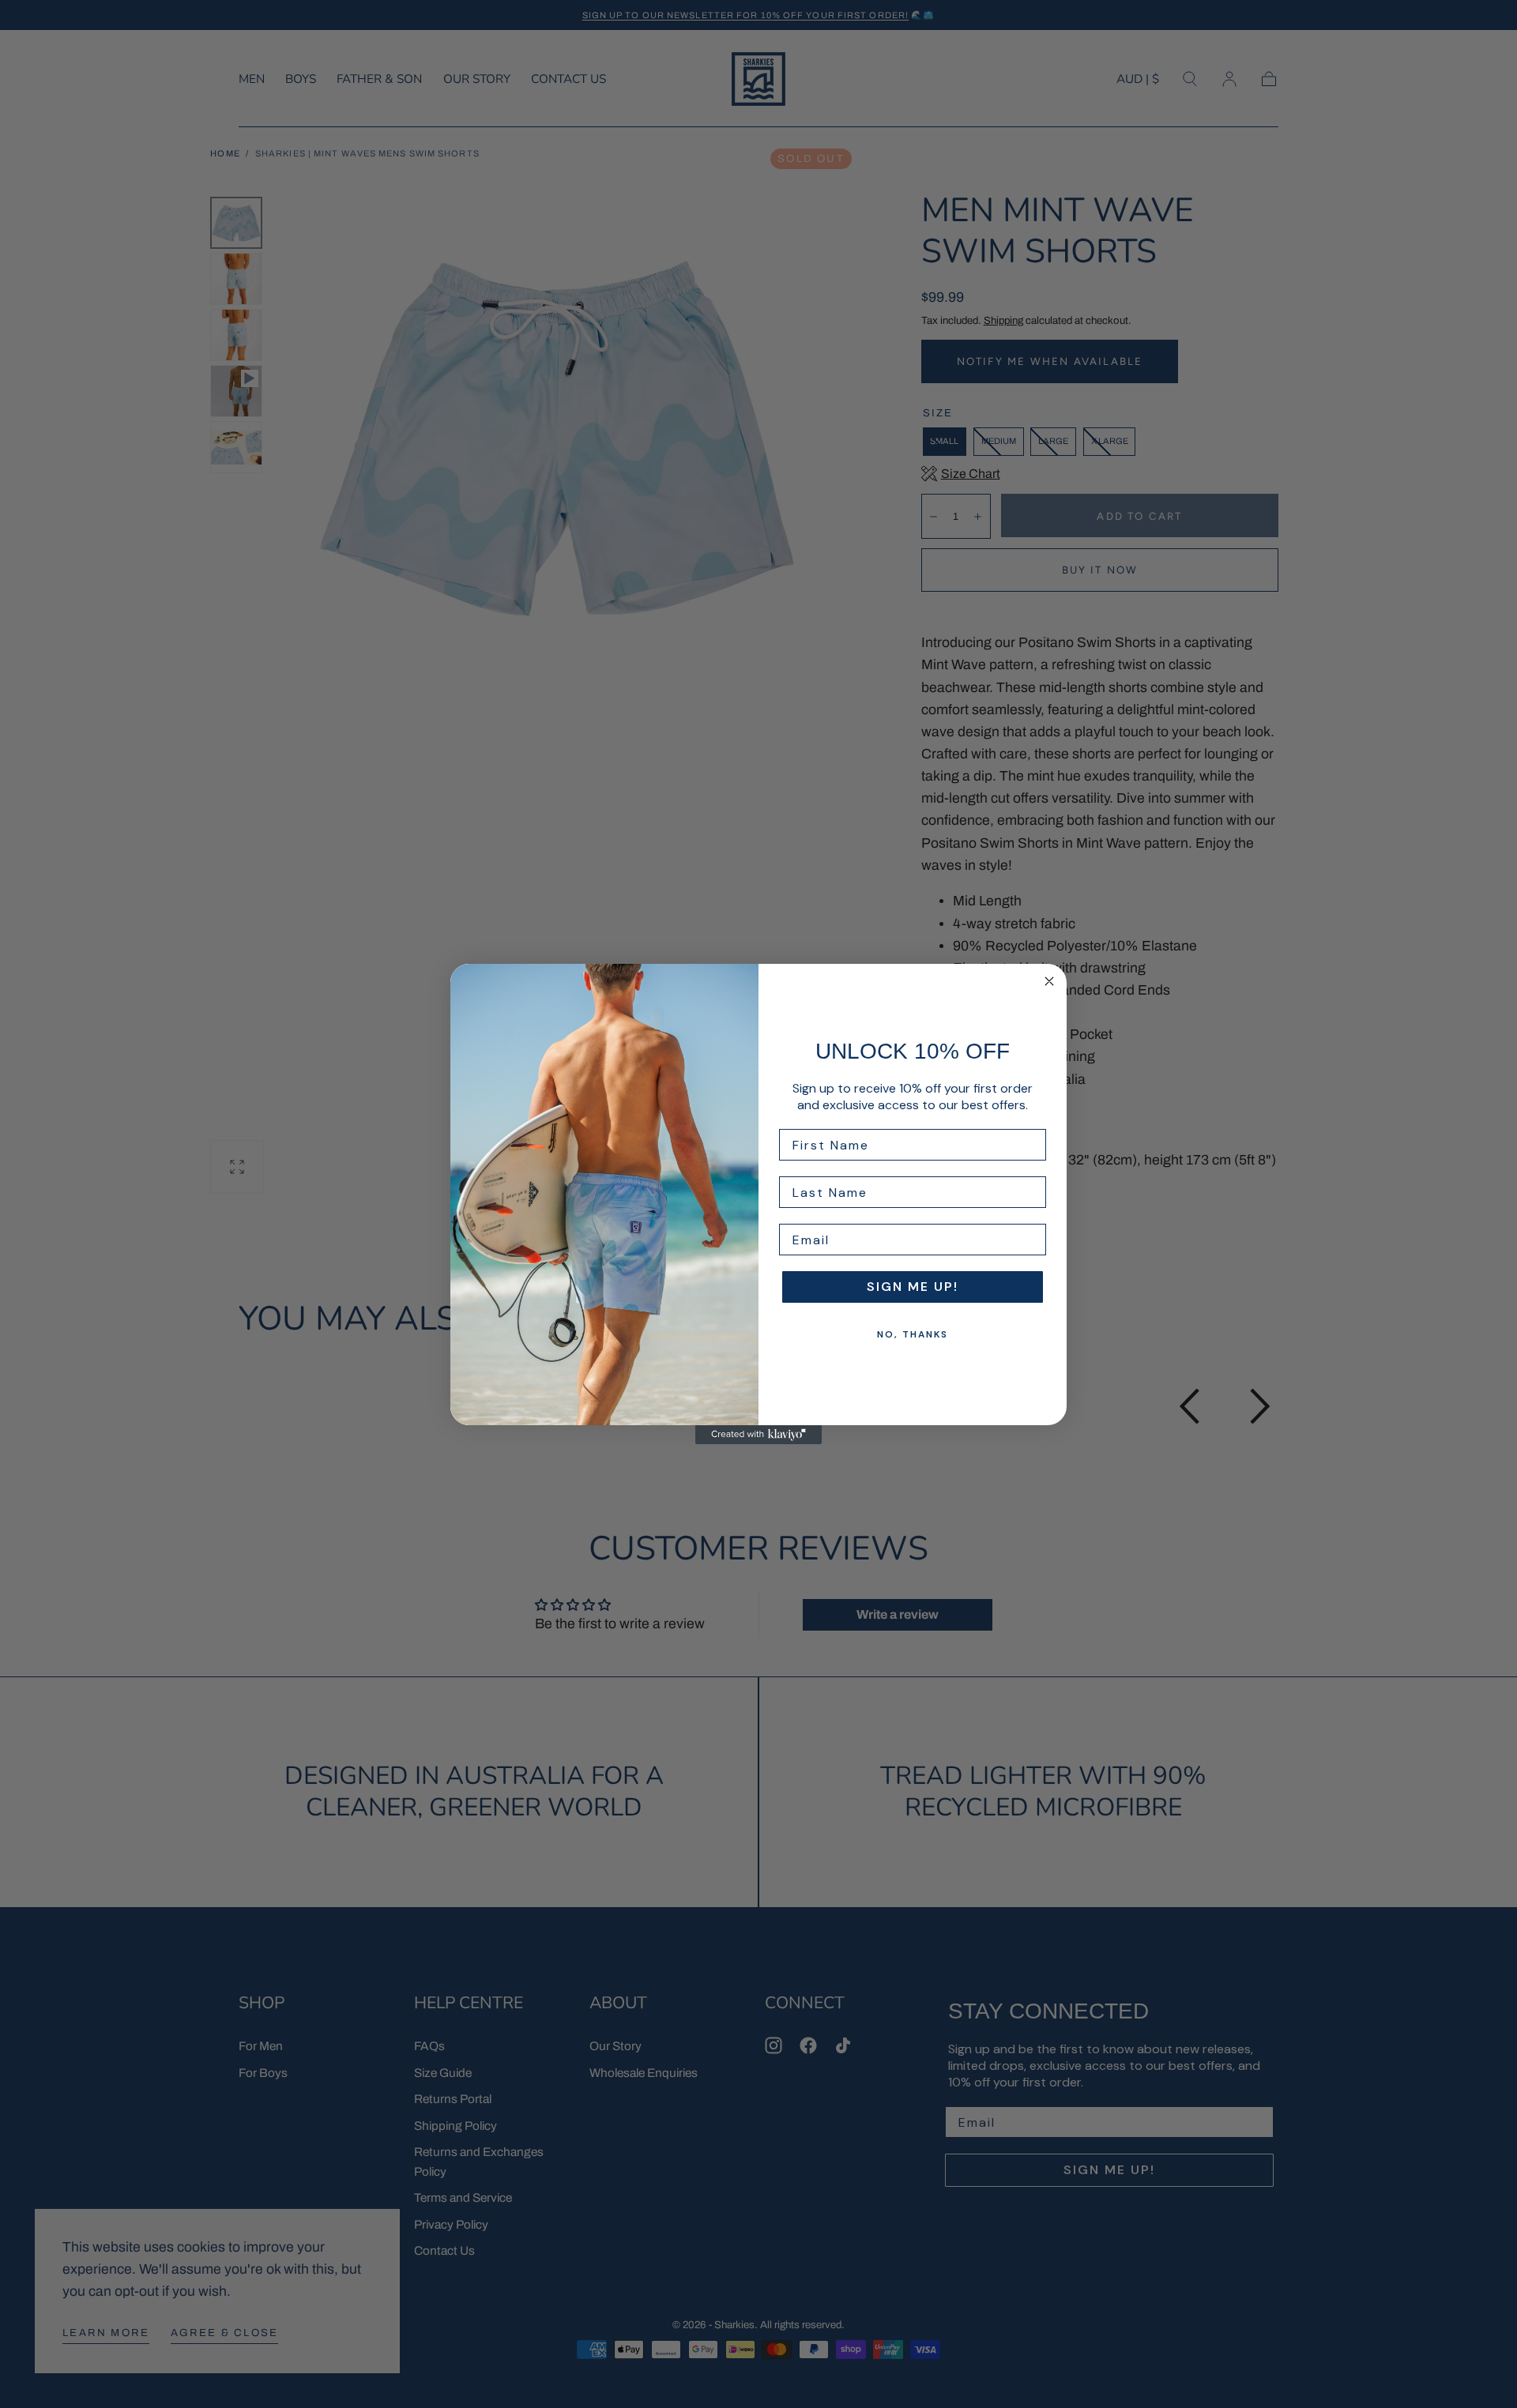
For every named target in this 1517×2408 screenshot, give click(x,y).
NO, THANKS (913, 1334)
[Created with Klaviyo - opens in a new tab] (758, 1435)
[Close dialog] (1049, 981)
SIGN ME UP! (913, 1287)
